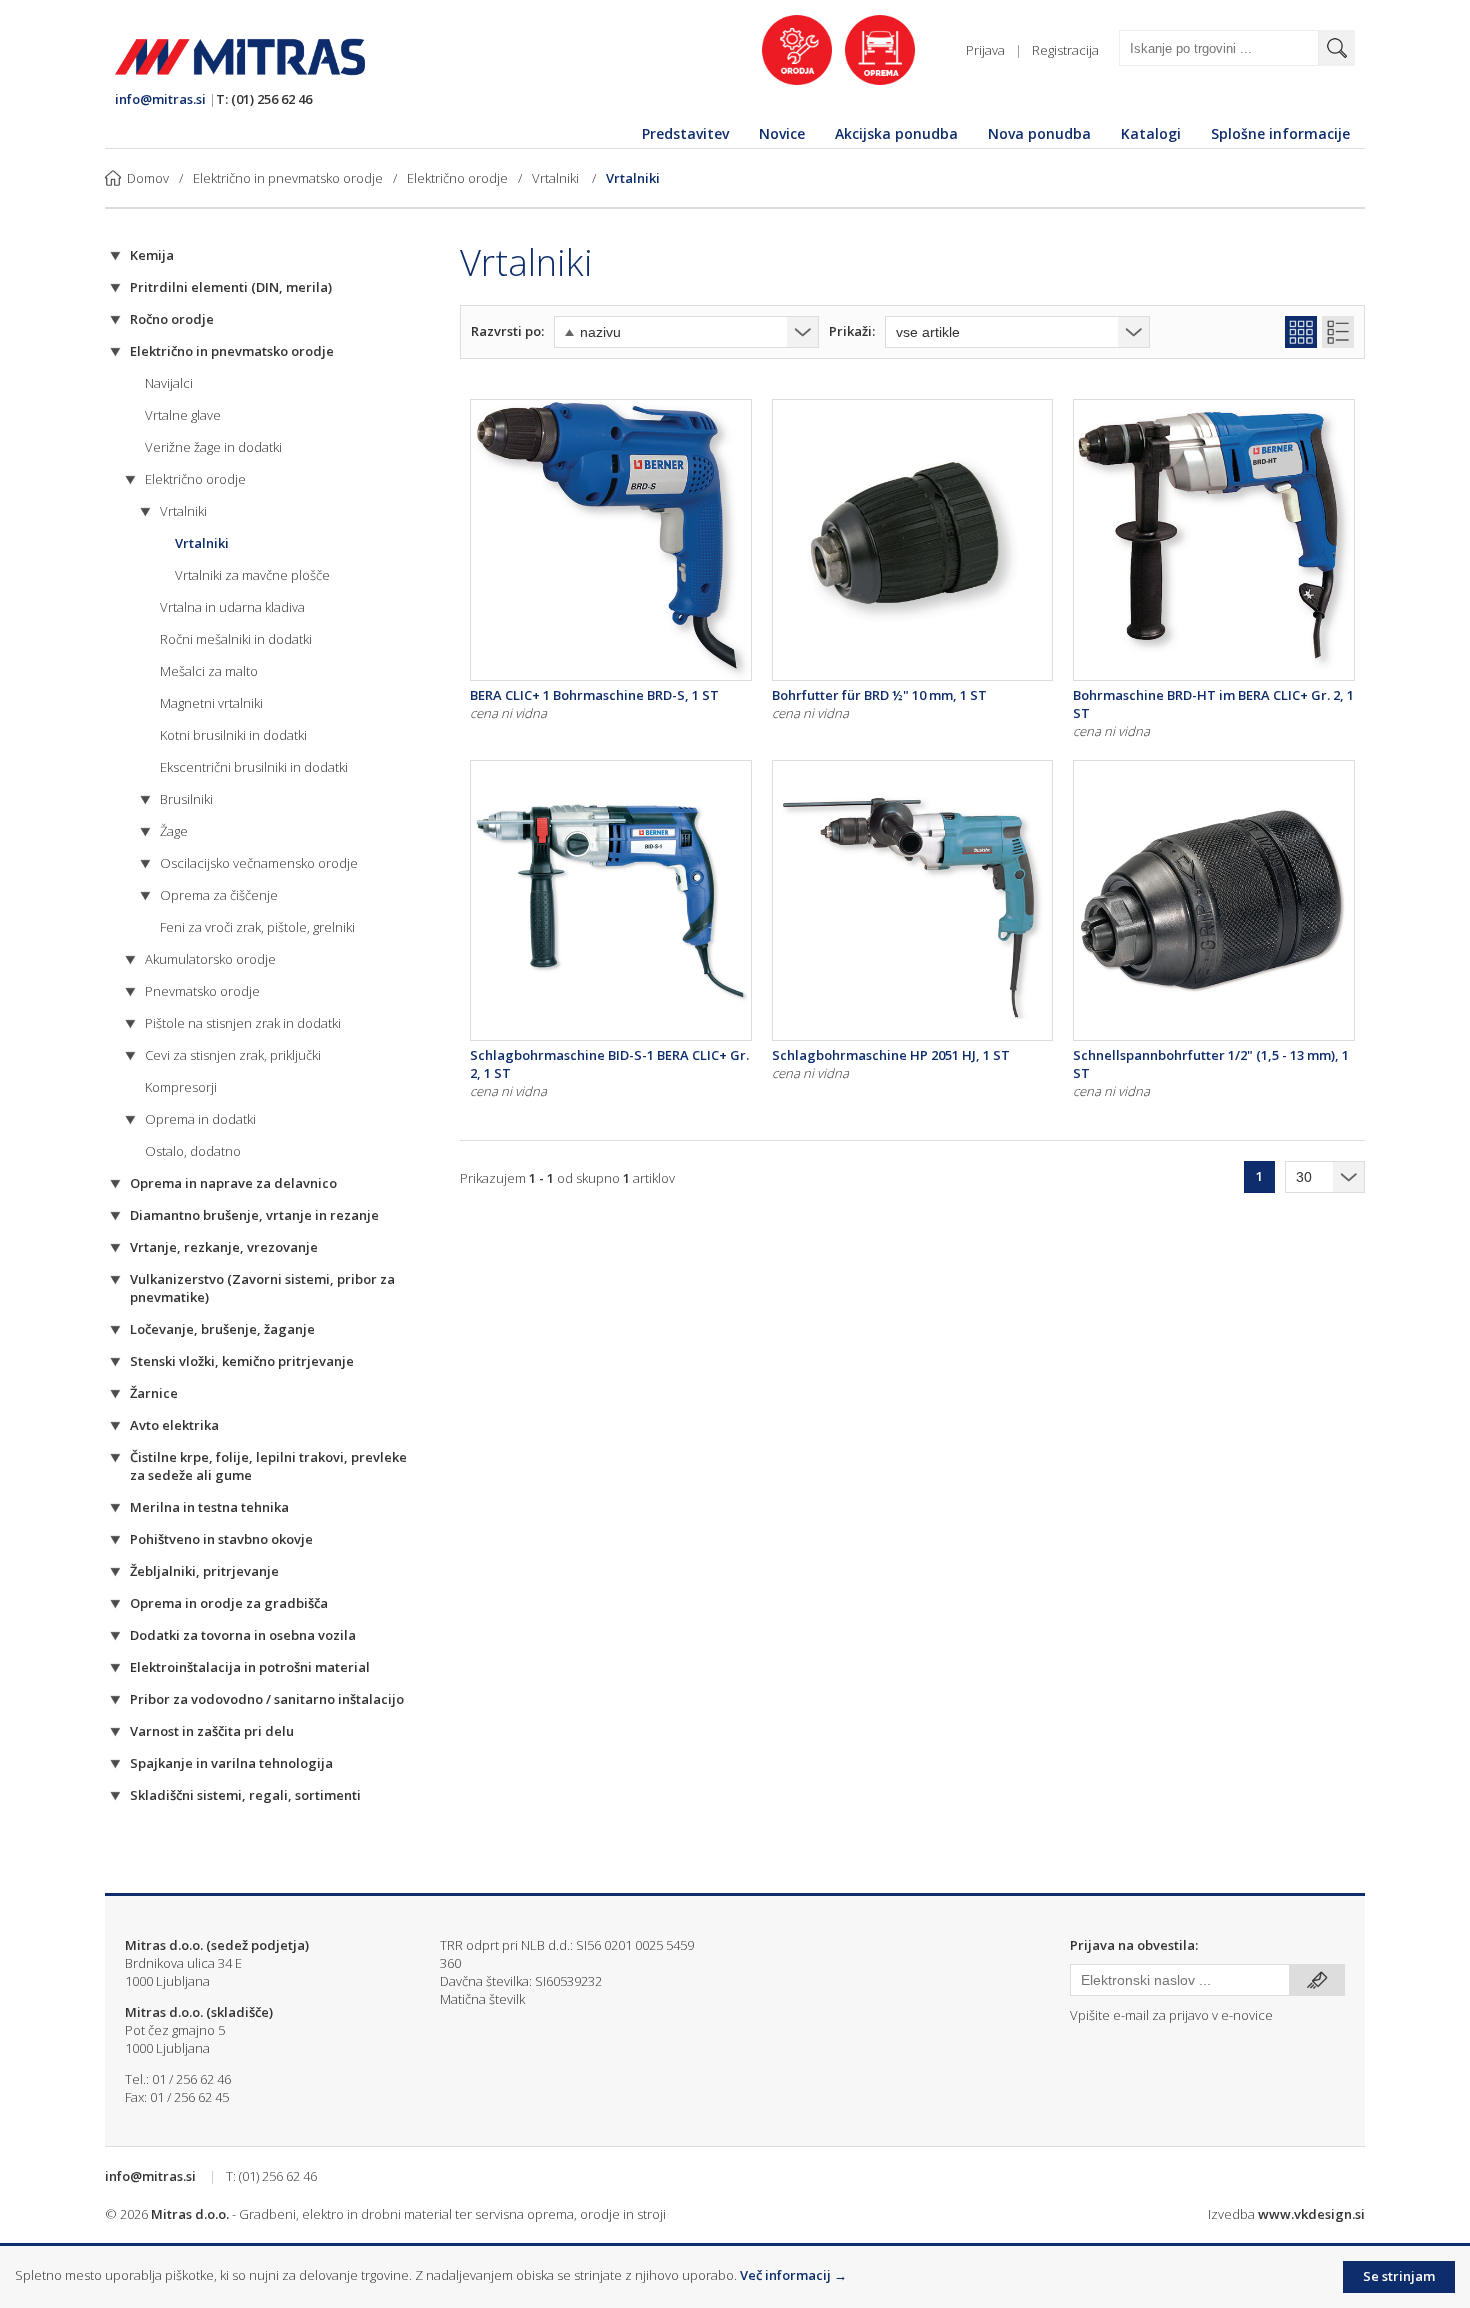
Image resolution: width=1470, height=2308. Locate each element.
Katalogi (1151, 133)
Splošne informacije (1280, 133)
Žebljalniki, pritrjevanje (204, 1571)
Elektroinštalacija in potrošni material (250, 1667)
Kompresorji (181, 1087)
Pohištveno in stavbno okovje (221, 1539)
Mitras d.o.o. (190, 2214)
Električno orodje (457, 178)
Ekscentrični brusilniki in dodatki (254, 767)
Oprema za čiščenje (219, 895)
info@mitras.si (160, 99)
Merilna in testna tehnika (209, 1507)
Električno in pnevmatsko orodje (288, 178)
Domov (148, 178)
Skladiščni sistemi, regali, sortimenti (245, 1795)
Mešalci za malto (209, 671)
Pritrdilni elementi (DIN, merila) (231, 287)
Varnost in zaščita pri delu (212, 1731)
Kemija (152, 255)
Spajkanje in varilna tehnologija (231, 1763)
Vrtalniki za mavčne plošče (252, 575)
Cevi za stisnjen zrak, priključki (233, 1055)
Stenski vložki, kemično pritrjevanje (242, 1361)
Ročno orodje (172, 319)
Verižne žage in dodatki (213, 447)
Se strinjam (1399, 2276)
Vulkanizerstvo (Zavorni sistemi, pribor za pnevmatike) (262, 1288)
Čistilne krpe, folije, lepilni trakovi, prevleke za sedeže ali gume (268, 1466)
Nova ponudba (1039, 133)
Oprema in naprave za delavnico (233, 1183)
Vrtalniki (557, 178)
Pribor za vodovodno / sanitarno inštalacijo (267, 1699)
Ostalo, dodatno (193, 1151)
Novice (782, 133)
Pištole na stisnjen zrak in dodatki (243, 1023)
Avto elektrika (174, 1425)
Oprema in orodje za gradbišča (229, 1603)
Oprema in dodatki (200, 1119)
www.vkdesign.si (1311, 2214)
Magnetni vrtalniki (211, 703)
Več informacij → (793, 2275)
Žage (174, 831)
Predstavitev (685, 133)
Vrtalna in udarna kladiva (232, 607)
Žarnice (154, 1393)
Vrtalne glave (183, 415)
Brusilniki (186, 799)
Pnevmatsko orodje (202, 991)
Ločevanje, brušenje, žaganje (222, 1329)
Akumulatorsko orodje (210, 959)
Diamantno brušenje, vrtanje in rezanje (254, 1215)
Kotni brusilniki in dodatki (233, 735)
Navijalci (169, 383)
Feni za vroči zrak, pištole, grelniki (257, 927)
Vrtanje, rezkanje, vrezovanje (224, 1247)
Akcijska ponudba (896, 133)
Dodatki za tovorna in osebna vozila (243, 1635)
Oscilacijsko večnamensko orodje (259, 863)
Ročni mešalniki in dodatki (236, 639)
